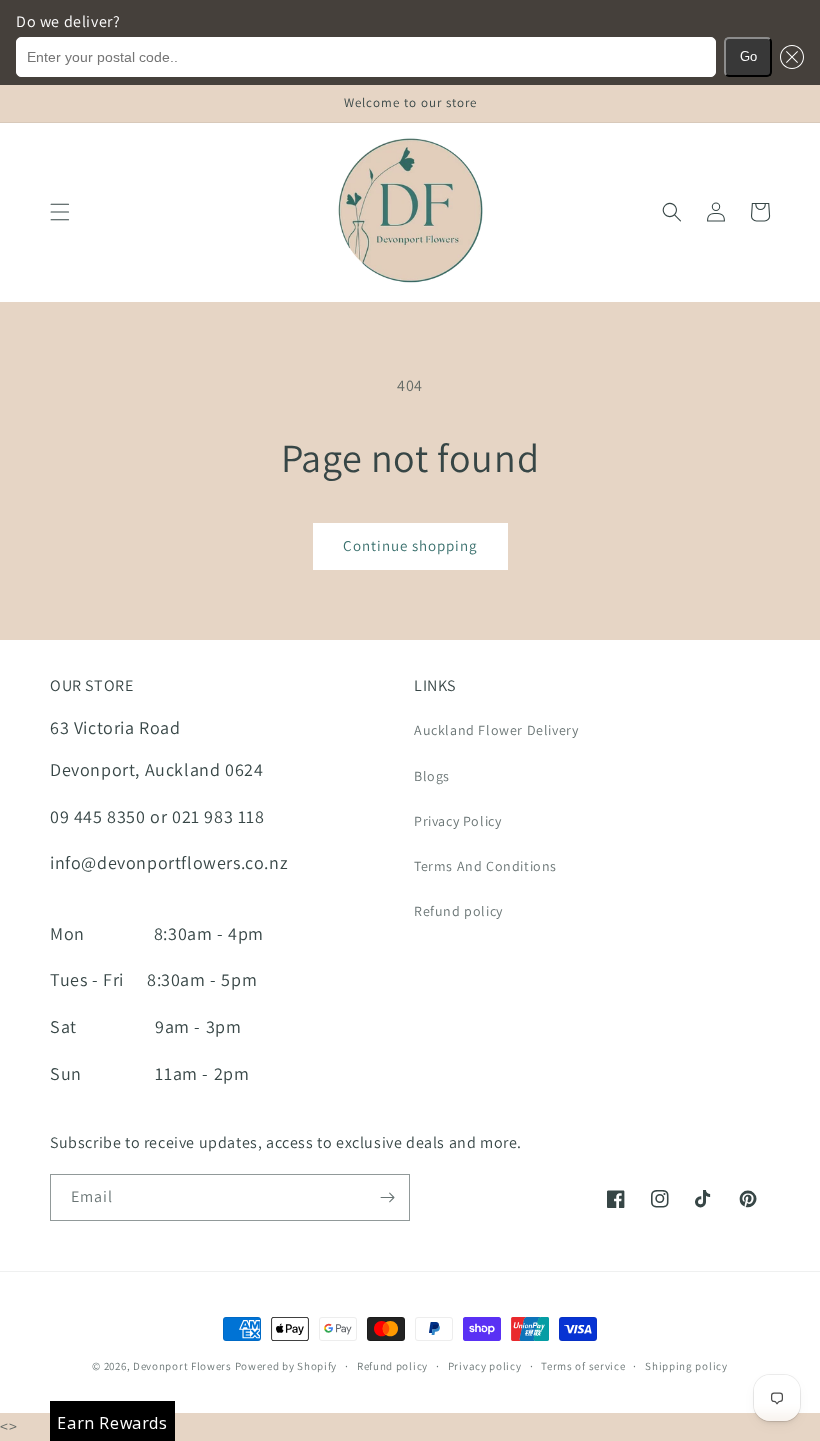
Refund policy (458, 911)
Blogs (432, 776)
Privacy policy (485, 1366)
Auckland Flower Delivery (496, 730)
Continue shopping (410, 545)
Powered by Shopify (286, 1366)
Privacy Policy (457, 821)
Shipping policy (686, 1366)
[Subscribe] (387, 1197)
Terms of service (583, 1366)
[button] (788, 57)
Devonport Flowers (184, 1366)
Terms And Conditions (485, 866)
